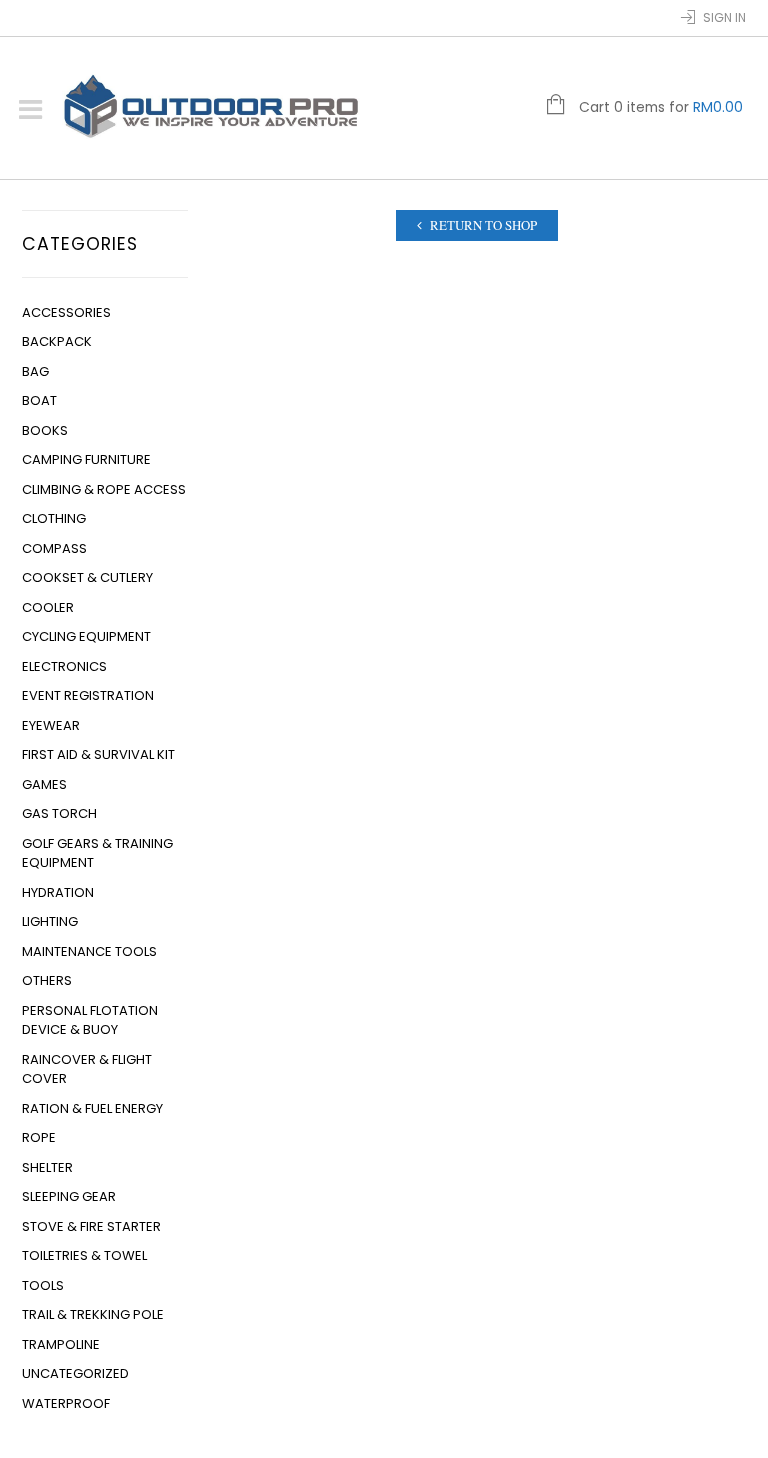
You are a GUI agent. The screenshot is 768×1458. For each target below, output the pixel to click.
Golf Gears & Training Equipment (97, 853)
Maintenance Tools (89, 951)
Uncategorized (75, 1373)
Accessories (66, 312)
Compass (54, 548)
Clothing (54, 518)
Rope (39, 1137)
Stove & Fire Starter (91, 1226)
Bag (35, 371)
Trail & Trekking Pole (93, 1314)
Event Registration (88, 695)
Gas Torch (59, 813)
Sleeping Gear (69, 1196)
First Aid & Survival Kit (98, 754)
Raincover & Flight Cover (87, 1069)
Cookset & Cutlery (87, 577)
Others (47, 980)
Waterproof (66, 1403)
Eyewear (51, 725)
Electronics (64, 666)
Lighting (50, 921)
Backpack (57, 341)
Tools (43, 1285)
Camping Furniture (86, 459)
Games (44, 784)
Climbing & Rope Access (104, 489)
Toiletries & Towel (84, 1255)
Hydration (58, 892)
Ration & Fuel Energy (92, 1108)
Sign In (724, 17)
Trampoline (61, 1344)
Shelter (47, 1167)
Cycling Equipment (86, 636)
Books (45, 430)
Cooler (48, 607)
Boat (39, 400)
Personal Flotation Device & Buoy (90, 1020)
